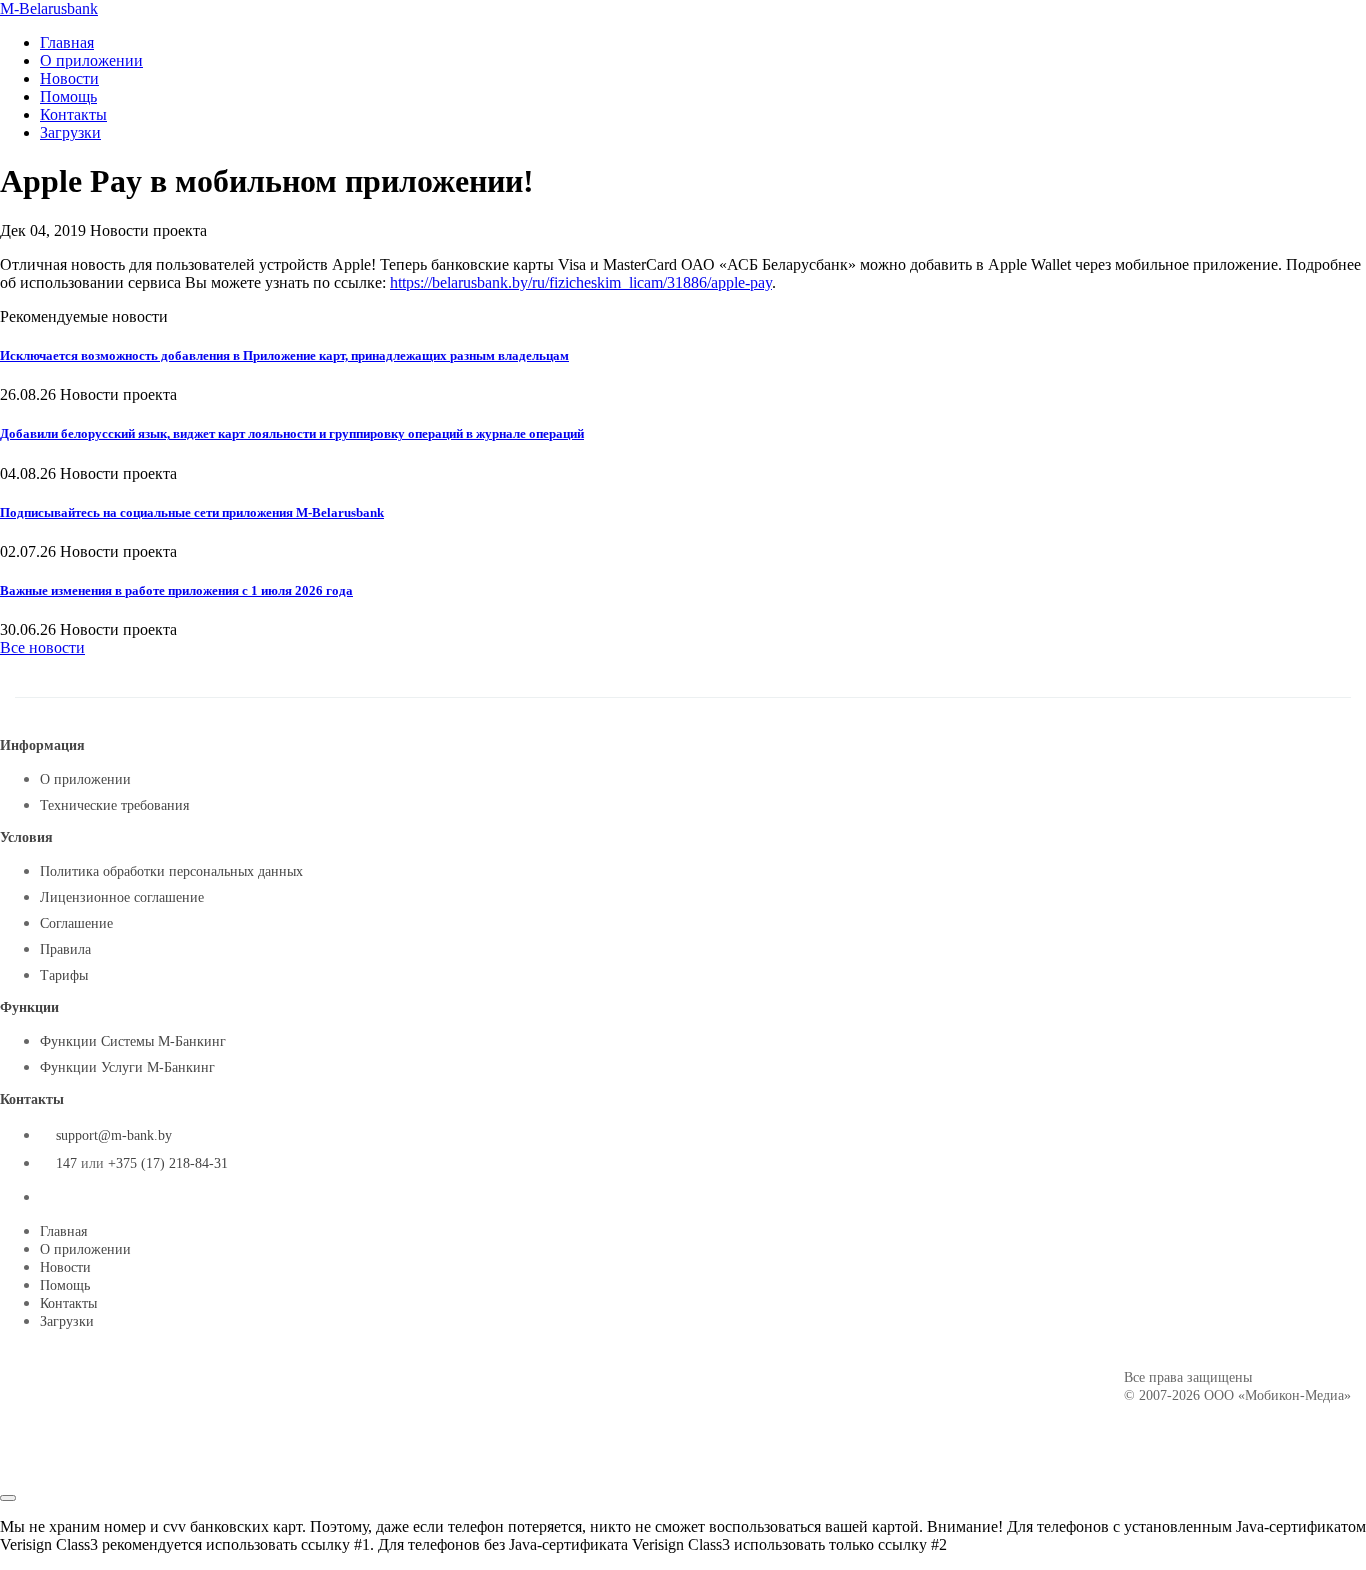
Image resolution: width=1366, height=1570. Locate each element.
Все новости (42, 647)
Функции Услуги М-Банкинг (127, 1067)
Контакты (73, 114)
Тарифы (64, 975)
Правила (65, 949)
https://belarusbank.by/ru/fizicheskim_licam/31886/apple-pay (581, 282)
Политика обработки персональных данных (171, 871)
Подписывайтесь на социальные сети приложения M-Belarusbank (192, 512)
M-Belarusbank (49, 8)
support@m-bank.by (114, 1135)
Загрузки (70, 132)
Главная (67, 42)
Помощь (68, 96)
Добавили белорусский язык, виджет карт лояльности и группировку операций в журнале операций (292, 433)
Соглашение (76, 923)
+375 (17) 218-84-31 (168, 1163)
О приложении (91, 60)
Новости (69, 78)
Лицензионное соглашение (122, 897)
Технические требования (114, 805)
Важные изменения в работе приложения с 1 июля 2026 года (176, 590)
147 (66, 1163)
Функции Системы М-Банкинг (133, 1041)
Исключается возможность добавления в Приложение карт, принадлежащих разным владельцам (284, 355)
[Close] (8, 1498)
